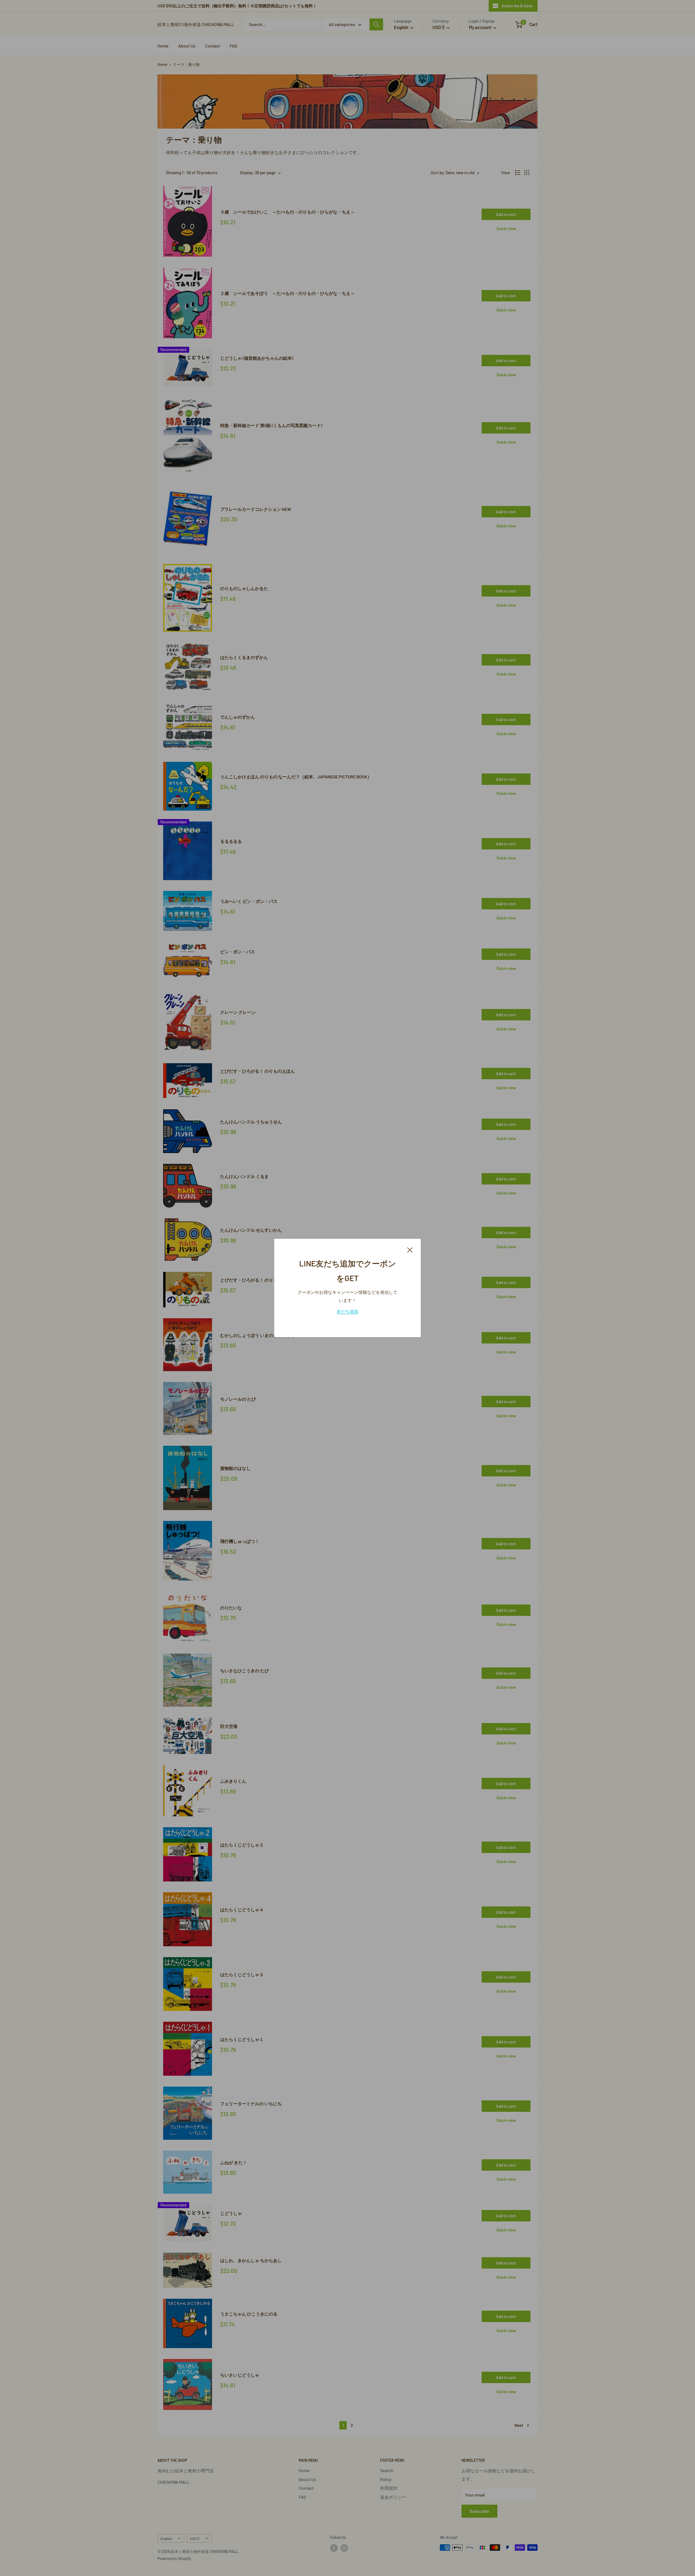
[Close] (410, 1249)
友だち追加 (347, 1311)
